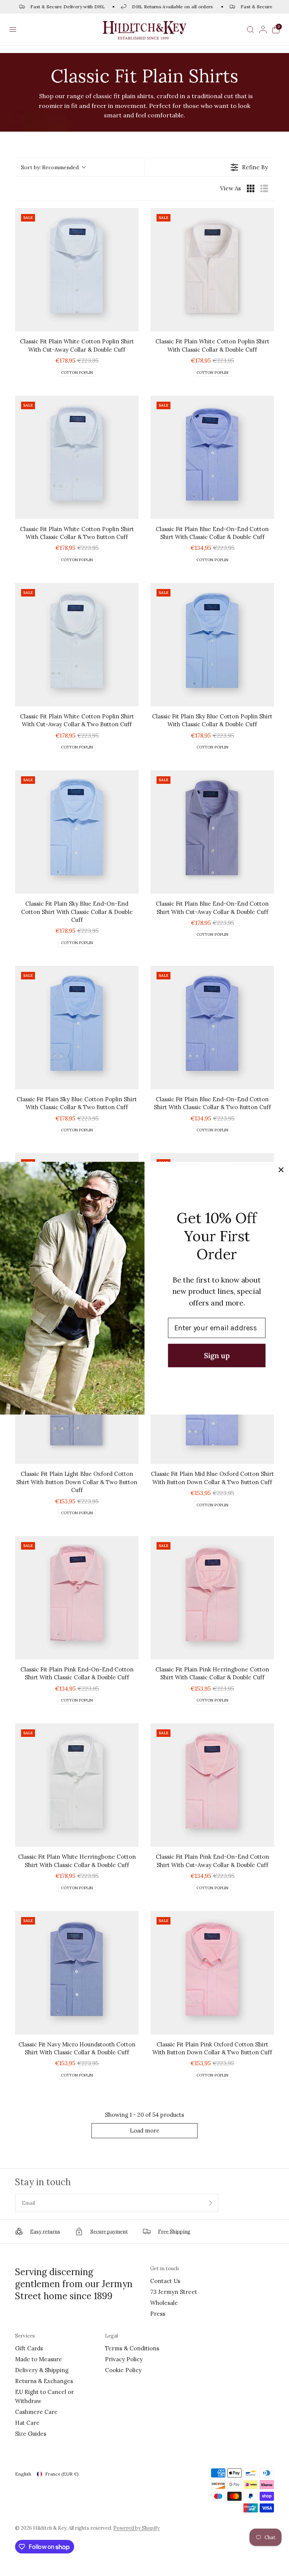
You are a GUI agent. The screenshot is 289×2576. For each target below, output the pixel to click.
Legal (111, 2336)
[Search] (250, 30)
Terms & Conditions (132, 2348)
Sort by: (50, 167)
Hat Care (27, 2423)
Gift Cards (29, 2348)
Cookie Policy (123, 2370)
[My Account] (263, 30)
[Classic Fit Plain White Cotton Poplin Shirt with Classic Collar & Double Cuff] (212, 270)
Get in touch (164, 2269)
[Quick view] (131, 324)
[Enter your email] (211, 2203)
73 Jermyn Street (174, 2292)
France (62, 2474)
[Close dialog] (281, 1170)
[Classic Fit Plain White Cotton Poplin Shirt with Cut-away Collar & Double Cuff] (77, 270)
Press (158, 2314)
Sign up (217, 1355)
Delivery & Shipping (42, 2370)
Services (25, 2336)
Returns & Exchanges (44, 2381)
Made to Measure (39, 2359)
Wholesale (164, 2303)
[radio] (251, 188)
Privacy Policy (124, 2359)
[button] (13, 30)
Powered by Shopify (136, 2528)
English (23, 2474)
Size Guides (31, 2434)
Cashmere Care (36, 2412)
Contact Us (165, 2281)
